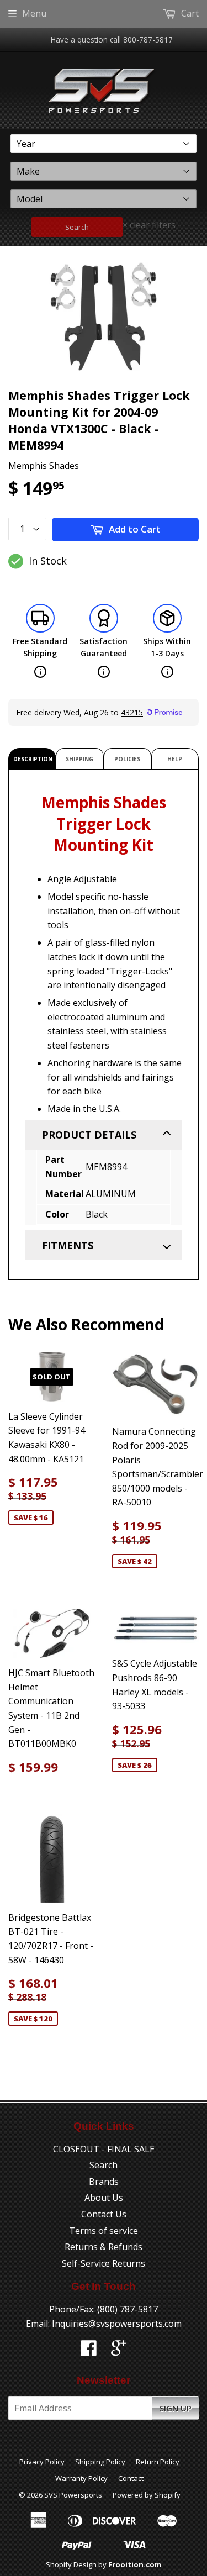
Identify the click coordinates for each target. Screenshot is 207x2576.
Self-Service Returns (104, 2263)
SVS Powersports (73, 2495)
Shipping (79, 759)
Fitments (68, 1245)
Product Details (89, 1135)
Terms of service (104, 2231)
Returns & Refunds (104, 2247)
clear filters (149, 225)
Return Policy (158, 2462)
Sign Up (176, 2408)
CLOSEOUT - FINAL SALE (104, 2149)
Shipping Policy (100, 2462)
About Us (104, 2198)
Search (77, 227)
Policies (127, 759)
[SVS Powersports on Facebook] (89, 2351)
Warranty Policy (81, 2478)
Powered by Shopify (147, 2495)
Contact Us (104, 2214)
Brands (104, 2182)
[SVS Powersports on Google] (119, 2351)
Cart (189, 13)
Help (175, 759)
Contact (131, 2478)
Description (33, 759)
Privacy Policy (42, 2462)
